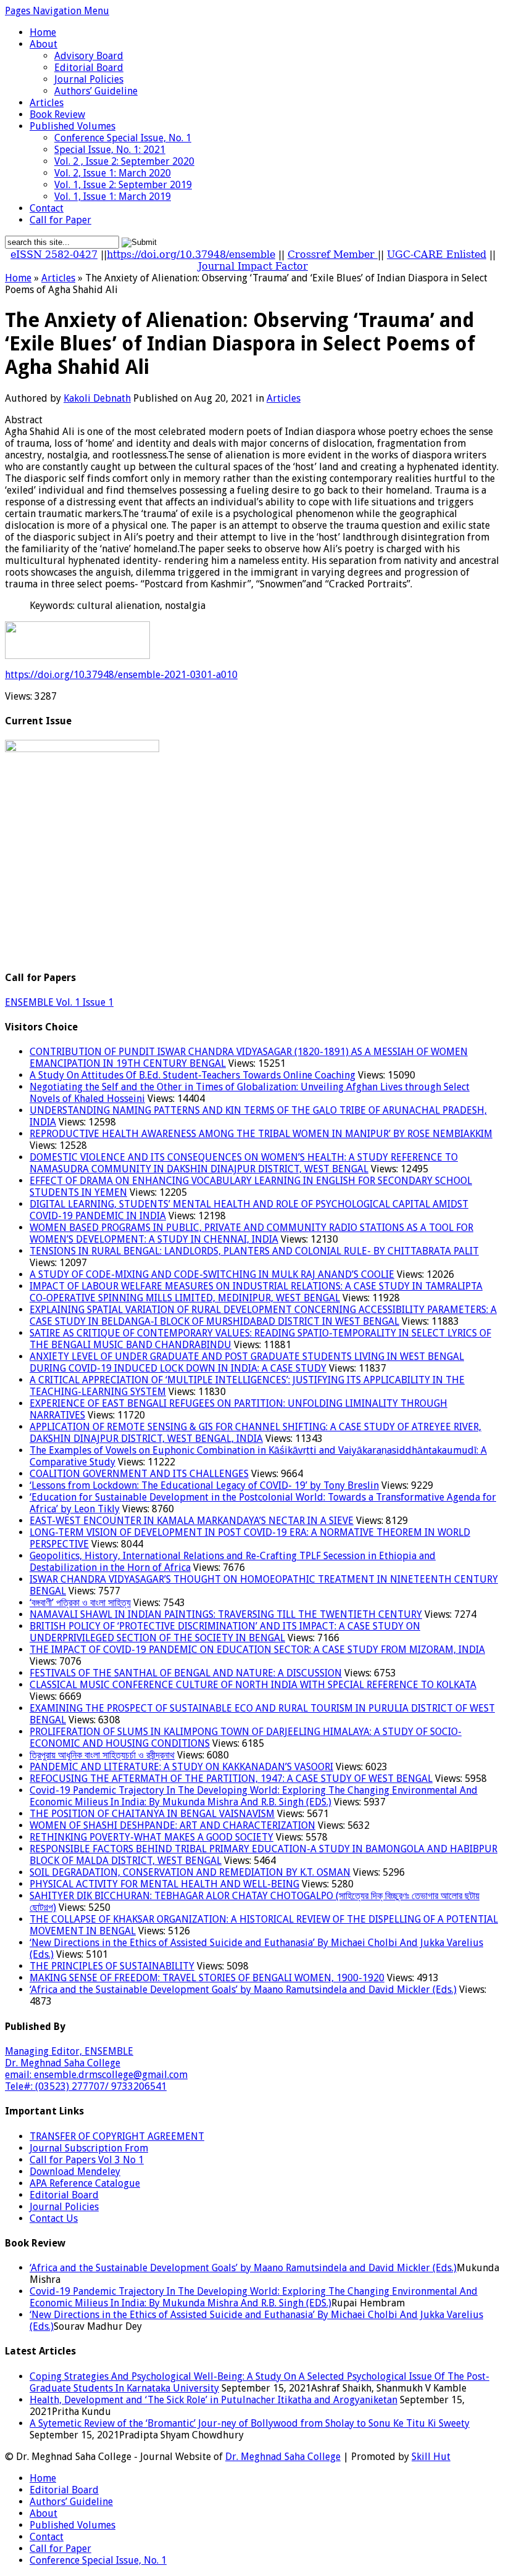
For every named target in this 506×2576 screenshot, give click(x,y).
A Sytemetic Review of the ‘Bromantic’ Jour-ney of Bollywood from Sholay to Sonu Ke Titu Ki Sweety (250, 2423)
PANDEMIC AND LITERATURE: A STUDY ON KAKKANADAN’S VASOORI (181, 1767)
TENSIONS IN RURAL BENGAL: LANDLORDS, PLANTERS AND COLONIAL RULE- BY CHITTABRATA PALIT (254, 1251)
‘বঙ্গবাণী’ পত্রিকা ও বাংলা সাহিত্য (80, 1603)
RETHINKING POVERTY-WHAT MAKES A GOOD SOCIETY (151, 1837)
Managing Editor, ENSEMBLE (69, 2051)
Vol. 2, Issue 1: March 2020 (113, 173)
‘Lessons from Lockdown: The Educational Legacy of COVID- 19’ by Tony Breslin (204, 1485)
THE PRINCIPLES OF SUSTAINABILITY (112, 1966)
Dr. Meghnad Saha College (63, 2063)
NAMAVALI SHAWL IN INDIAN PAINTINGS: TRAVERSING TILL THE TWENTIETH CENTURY (226, 1614)
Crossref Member (333, 255)
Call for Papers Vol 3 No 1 (87, 2160)
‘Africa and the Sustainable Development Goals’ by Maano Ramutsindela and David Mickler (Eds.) (243, 1990)
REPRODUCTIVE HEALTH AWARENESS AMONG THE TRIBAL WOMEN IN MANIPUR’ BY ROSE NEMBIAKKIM (261, 1134)
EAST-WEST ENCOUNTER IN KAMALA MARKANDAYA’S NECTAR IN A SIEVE (192, 1521)
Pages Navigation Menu (57, 11)
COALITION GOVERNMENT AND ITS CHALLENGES (139, 1474)
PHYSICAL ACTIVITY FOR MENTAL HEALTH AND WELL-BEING (164, 1884)
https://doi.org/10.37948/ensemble (191, 255)
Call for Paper (60, 220)
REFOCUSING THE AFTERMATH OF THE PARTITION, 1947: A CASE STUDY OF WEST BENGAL (231, 1779)
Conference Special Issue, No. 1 (123, 138)
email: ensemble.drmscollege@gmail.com (96, 2075)
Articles (47, 103)
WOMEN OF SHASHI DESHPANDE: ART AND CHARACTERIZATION (172, 1825)
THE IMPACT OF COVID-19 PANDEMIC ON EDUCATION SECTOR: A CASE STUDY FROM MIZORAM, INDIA (257, 1650)
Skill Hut (431, 2457)
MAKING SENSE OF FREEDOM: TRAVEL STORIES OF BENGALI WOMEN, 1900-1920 (207, 1978)
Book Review (57, 114)
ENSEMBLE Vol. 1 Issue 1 (59, 1002)
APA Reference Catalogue (85, 2183)
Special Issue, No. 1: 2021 (110, 150)
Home (43, 32)
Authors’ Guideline (96, 91)
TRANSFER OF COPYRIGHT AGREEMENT (117, 2136)
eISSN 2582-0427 (54, 255)
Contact (47, 208)
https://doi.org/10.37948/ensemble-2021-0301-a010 (121, 675)
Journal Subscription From (89, 2148)
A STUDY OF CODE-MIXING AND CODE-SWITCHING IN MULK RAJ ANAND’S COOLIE (212, 1274)
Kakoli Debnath (97, 398)
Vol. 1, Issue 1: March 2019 (113, 197)
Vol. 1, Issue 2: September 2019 (123, 185)
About (44, 44)
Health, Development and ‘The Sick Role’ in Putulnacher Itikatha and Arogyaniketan (214, 2400)
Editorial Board (89, 68)
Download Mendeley (75, 2172)
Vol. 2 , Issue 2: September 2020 (124, 161)
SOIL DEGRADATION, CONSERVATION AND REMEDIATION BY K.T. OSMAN (190, 1872)
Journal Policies (89, 79)
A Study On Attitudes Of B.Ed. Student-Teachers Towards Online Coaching (193, 1075)
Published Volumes (73, 126)
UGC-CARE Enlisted (437, 255)
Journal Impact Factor (253, 266)
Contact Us (54, 2218)
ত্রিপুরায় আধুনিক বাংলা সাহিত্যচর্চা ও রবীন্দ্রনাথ (102, 1755)
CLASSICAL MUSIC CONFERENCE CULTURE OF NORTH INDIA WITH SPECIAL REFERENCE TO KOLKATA (253, 1685)
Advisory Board (89, 56)
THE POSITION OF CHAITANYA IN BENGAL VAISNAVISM (152, 1814)
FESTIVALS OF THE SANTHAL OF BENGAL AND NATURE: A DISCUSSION (186, 1673)
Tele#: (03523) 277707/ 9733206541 (86, 2086)
